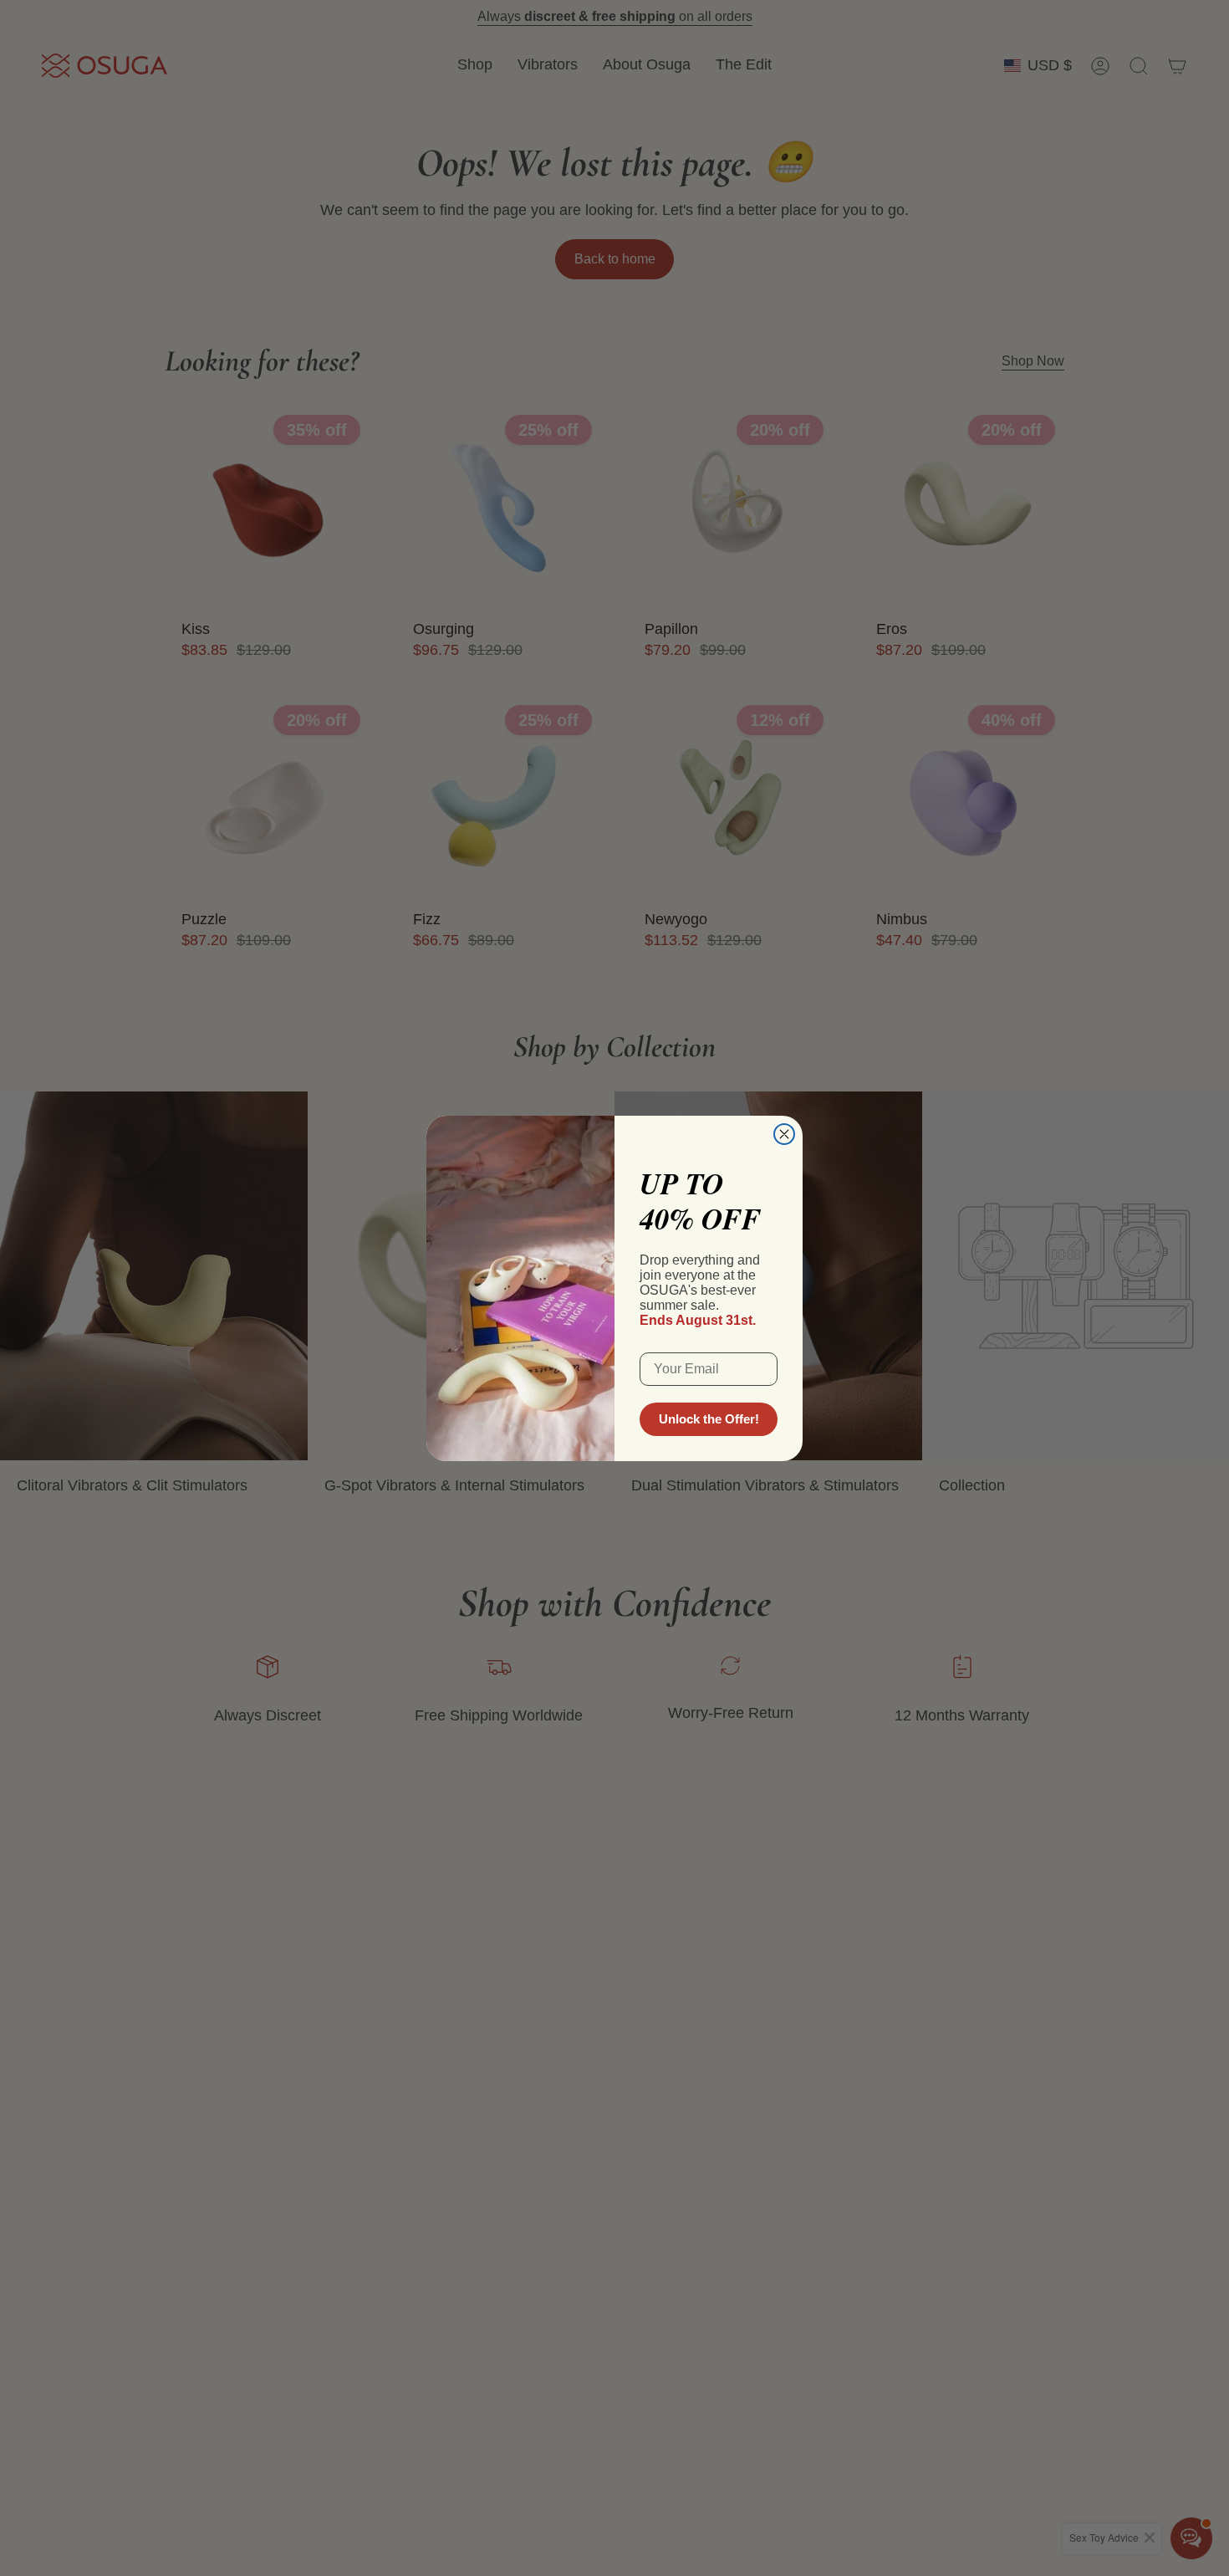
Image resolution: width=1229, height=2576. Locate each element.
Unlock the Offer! (709, 1419)
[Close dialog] (784, 1134)
